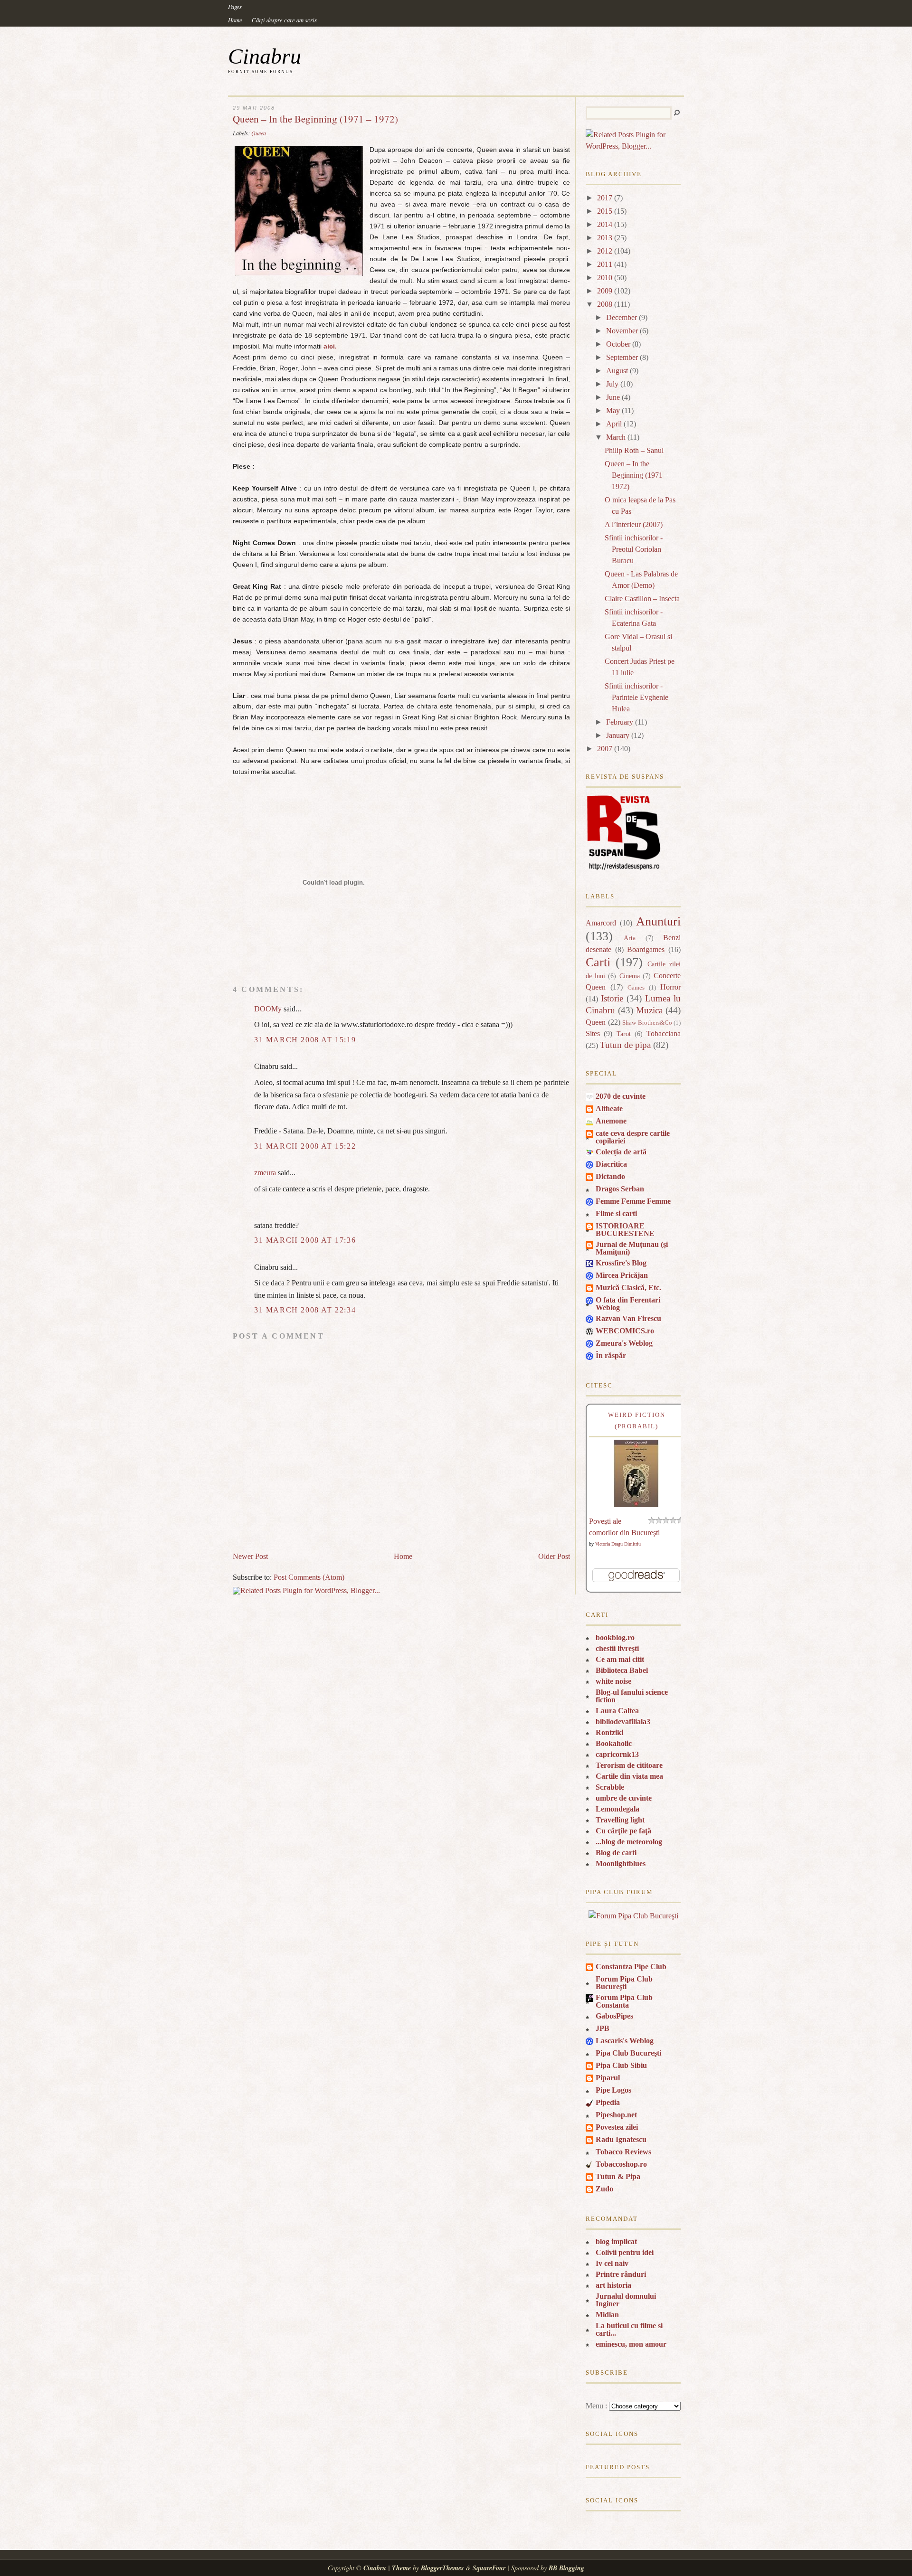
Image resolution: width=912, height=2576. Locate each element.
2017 (605, 198)
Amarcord (601, 923)
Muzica (649, 1010)
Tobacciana (664, 1033)
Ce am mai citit (620, 1659)
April (614, 424)
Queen (259, 133)
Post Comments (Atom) (309, 1577)
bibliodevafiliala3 (623, 1722)
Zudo (604, 2189)
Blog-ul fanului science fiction (632, 1696)
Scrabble (610, 1787)
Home (235, 20)
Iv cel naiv (612, 2263)
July (612, 384)
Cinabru (265, 56)
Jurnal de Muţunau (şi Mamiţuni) (632, 1248)
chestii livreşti (617, 1648)
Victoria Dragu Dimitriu (618, 1544)
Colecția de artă (621, 1152)
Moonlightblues (621, 1864)
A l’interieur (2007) (634, 524)
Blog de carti (616, 1853)
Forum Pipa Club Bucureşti (624, 1983)
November (622, 331)
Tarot (624, 1034)
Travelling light (620, 1820)
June (613, 397)
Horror (670, 987)
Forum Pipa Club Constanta (624, 2001)
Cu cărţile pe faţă (623, 1831)
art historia (613, 2285)
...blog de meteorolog (629, 1842)
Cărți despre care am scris (284, 20)
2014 (605, 224)
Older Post (554, 1556)
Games (636, 988)
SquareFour (489, 2568)
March (616, 437)
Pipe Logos (613, 2090)
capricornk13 (617, 1754)
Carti (598, 962)
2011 (605, 264)
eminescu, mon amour (631, 2344)
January (618, 735)
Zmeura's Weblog (624, 1343)
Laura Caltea (617, 1711)
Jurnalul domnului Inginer (626, 2300)
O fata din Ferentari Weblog (628, 1304)
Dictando (610, 1176)
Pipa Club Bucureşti (628, 2053)
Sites (593, 1033)
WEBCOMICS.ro (625, 1331)
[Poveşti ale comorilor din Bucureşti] (636, 1505)
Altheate (609, 1109)
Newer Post (250, 1556)
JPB (603, 2028)
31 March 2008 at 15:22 (305, 1146)
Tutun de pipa (625, 1045)
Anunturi (658, 921)
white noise (613, 1681)
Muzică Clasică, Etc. (628, 1288)
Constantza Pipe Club (631, 1967)
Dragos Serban (620, 1189)
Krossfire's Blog (621, 1263)
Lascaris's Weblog (625, 2041)
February (620, 722)
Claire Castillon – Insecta (642, 599)
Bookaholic (614, 1743)
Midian (607, 2315)
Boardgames (646, 949)
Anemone (611, 1121)
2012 (605, 251)
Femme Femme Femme (633, 1201)
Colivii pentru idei (625, 2252)
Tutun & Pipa (618, 2176)
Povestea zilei (617, 2127)
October (618, 344)
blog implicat (616, 2241)
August (617, 371)
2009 (605, 291)
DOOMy (268, 1009)
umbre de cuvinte (624, 1798)
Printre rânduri (621, 2274)
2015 (605, 211)
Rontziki (609, 1732)
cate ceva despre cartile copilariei (633, 1137)
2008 (605, 304)
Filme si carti (616, 1213)
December (622, 317)
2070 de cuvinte (621, 1096)
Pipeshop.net (616, 2115)
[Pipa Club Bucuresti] (633, 1916)
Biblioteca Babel (622, 1670)
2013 (605, 238)
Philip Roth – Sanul (634, 450)
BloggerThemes (442, 2568)
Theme (401, 2568)
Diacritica (611, 1164)
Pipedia (608, 2102)
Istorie (612, 998)
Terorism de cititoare (629, 1765)
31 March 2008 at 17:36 (305, 1240)
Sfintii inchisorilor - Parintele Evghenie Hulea (636, 697)
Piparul (608, 2078)
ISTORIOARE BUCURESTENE (625, 1230)
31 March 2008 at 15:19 (305, 1040)
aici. (330, 346)
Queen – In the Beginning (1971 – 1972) (315, 119)
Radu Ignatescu (621, 2139)
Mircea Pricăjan (622, 1275)
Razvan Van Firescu (628, 1318)
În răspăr (611, 1355)
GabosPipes (614, 2016)
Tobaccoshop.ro (621, 2164)
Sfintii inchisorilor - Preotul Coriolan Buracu (634, 549)
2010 (605, 278)
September (622, 357)
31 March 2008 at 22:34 (305, 1310)
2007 (605, 749)
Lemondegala (617, 1809)
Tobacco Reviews (623, 2152)
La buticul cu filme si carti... (629, 2329)
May (613, 410)
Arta (630, 938)
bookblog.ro (615, 1637)
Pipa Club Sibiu (621, 2065)
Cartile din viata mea (629, 1776)
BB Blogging (566, 2568)
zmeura (265, 1173)
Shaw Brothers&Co (647, 1023)
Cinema (630, 976)
